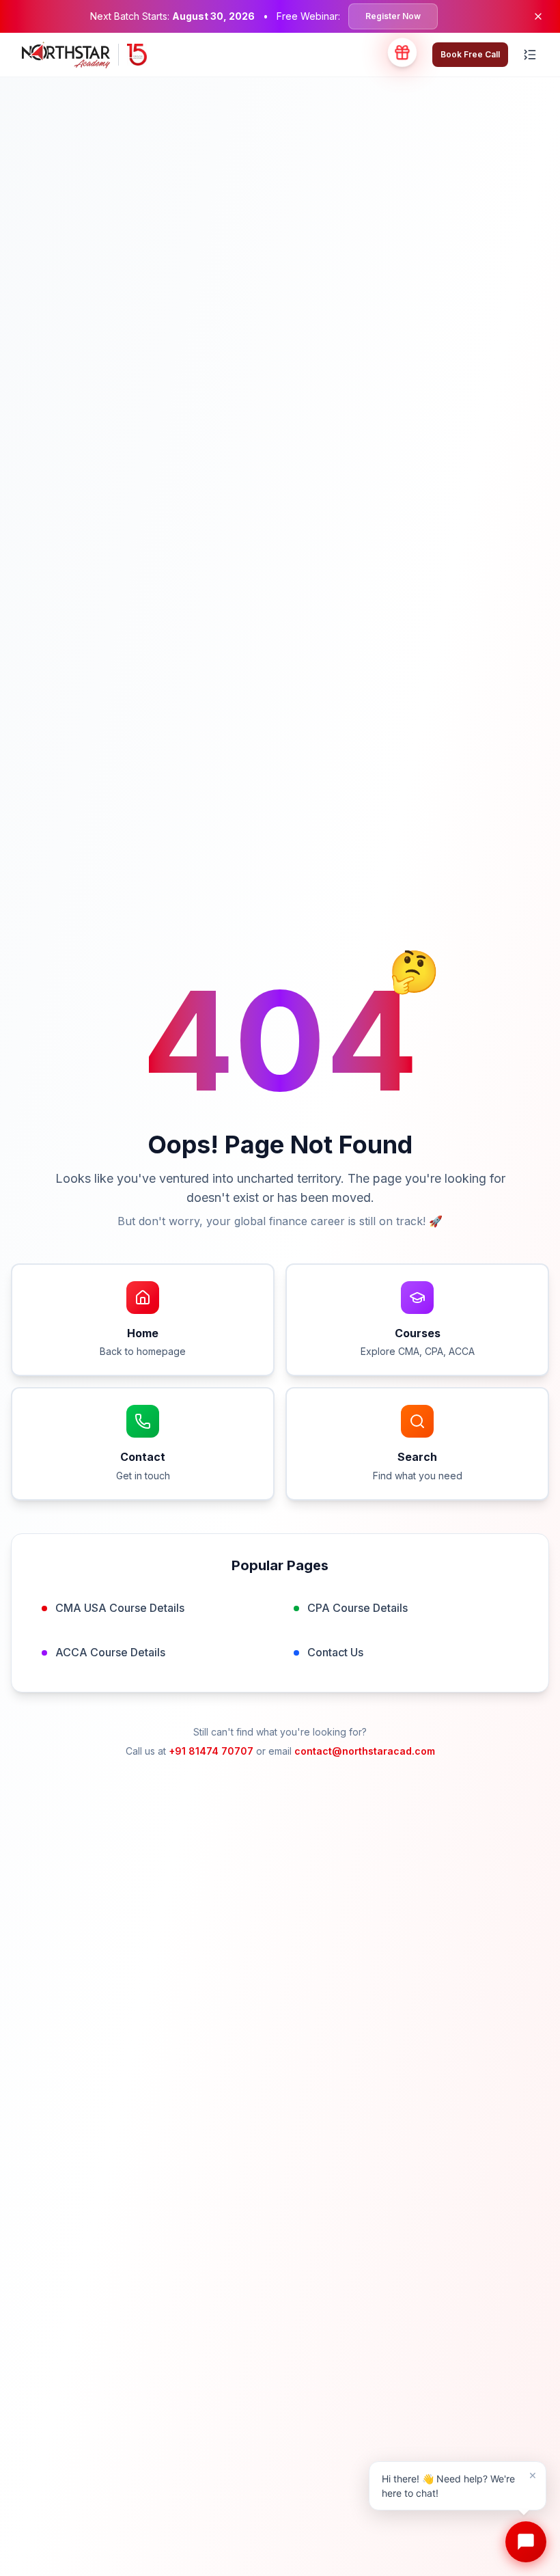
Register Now (393, 16)
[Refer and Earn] (402, 55)
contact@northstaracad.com (365, 1751)
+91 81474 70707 (211, 1751)
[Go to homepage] (84, 55)
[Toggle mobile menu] (530, 55)
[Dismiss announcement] (538, 16)
